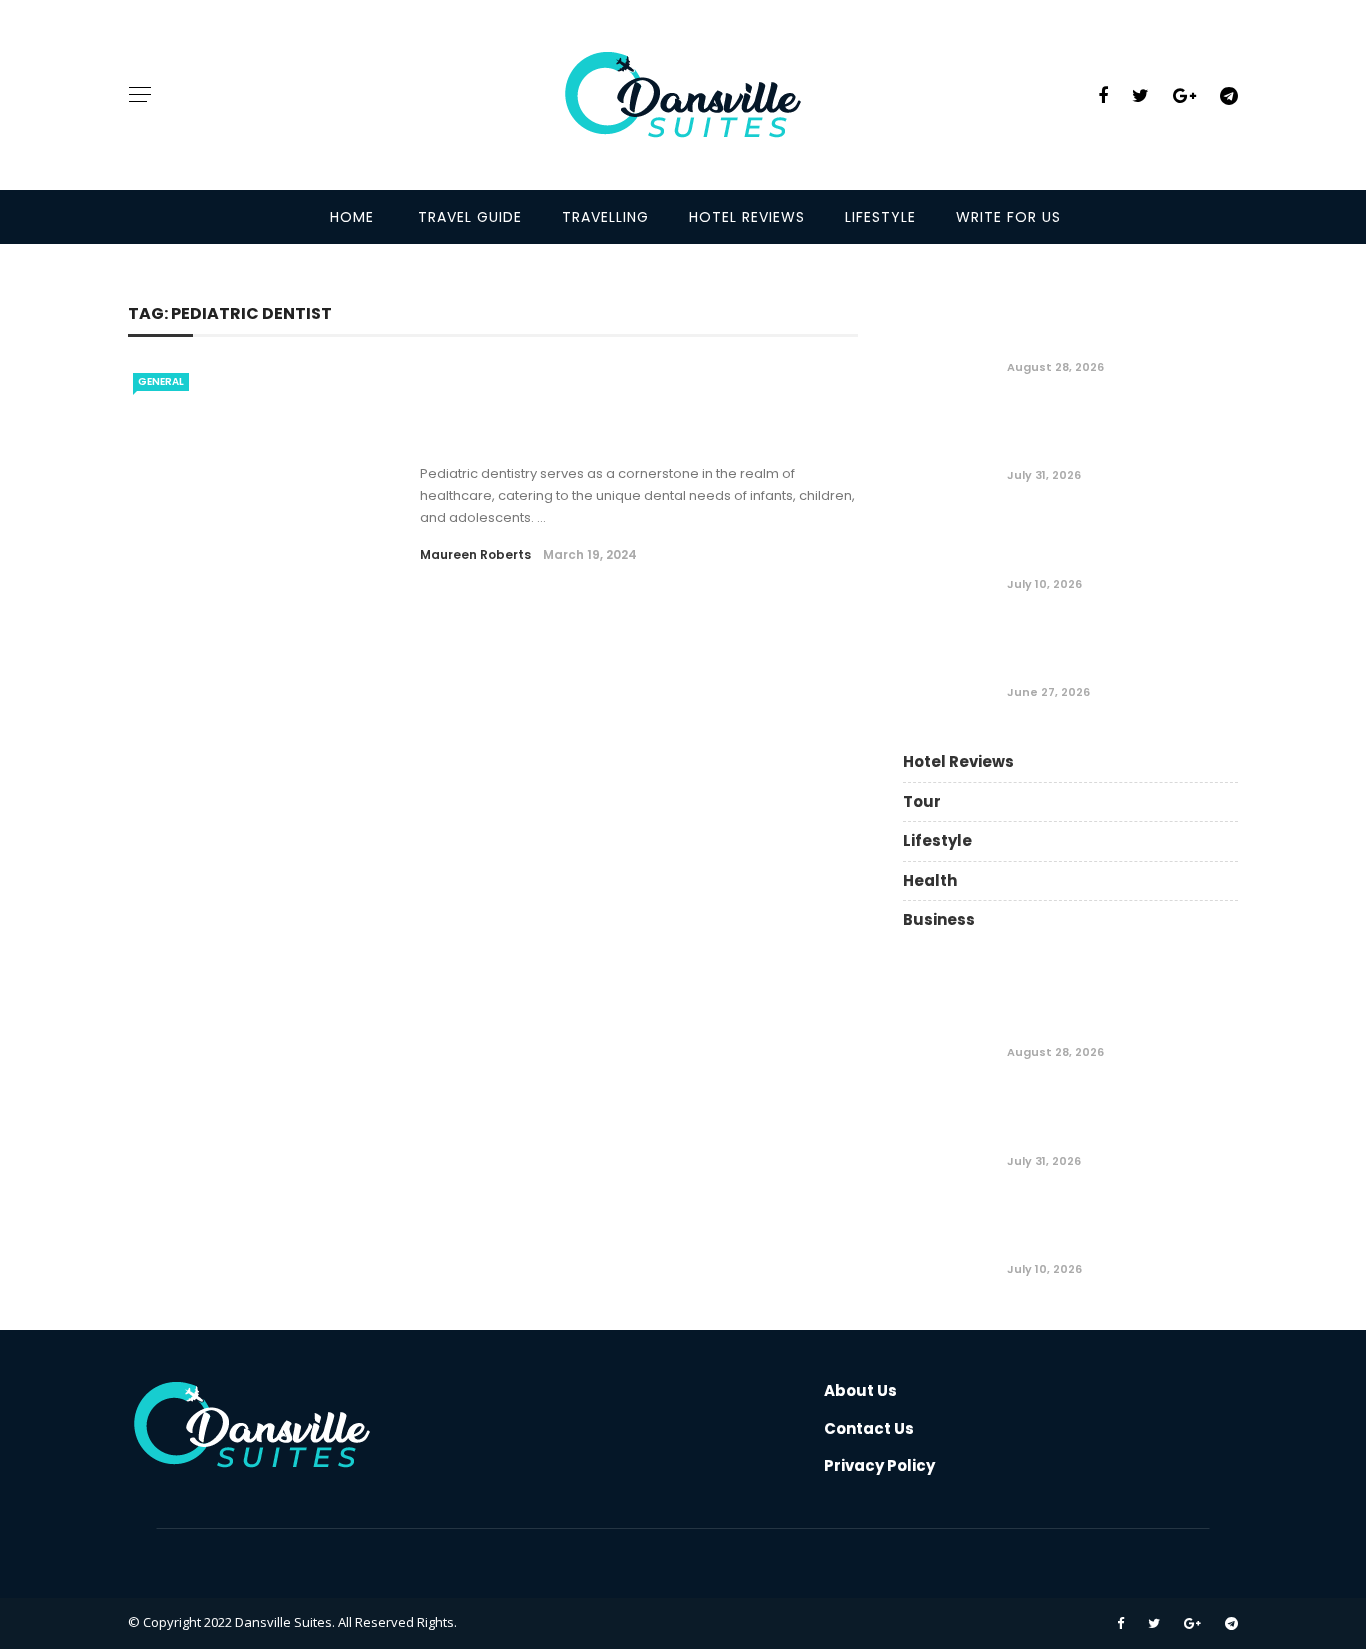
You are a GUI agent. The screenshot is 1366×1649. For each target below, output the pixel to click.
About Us (860, 1390)
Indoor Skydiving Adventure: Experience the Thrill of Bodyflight (1120, 540)
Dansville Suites (283, 1622)
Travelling (605, 217)
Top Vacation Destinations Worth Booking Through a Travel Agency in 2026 (1113, 649)
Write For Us (1008, 217)
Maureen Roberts (475, 554)
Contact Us (869, 1428)
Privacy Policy (879, 1465)
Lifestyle (880, 217)
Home (352, 217)
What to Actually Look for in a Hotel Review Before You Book (1117, 432)
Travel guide (470, 217)
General (161, 381)
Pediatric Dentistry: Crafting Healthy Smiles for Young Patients (609, 425)
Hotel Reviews (747, 217)
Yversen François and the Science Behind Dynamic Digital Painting (1108, 323)
